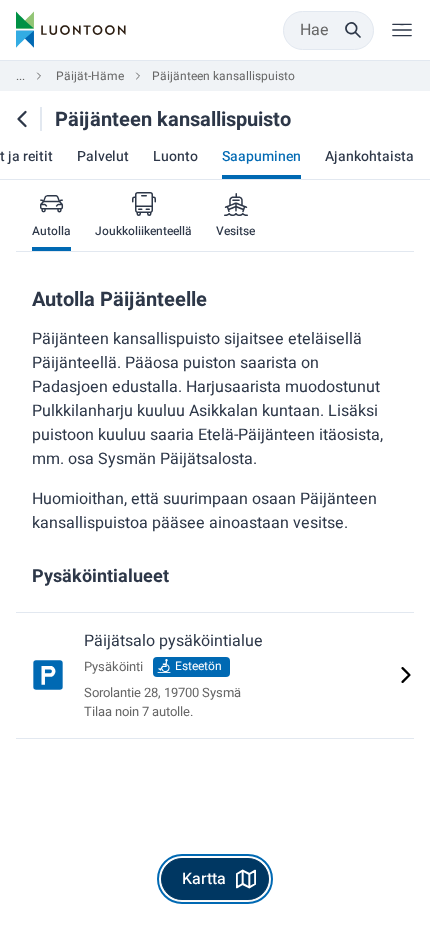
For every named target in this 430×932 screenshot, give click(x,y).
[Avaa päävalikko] (402, 30)
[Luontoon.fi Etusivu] (71, 30)
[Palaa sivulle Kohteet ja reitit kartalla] (22, 119)
